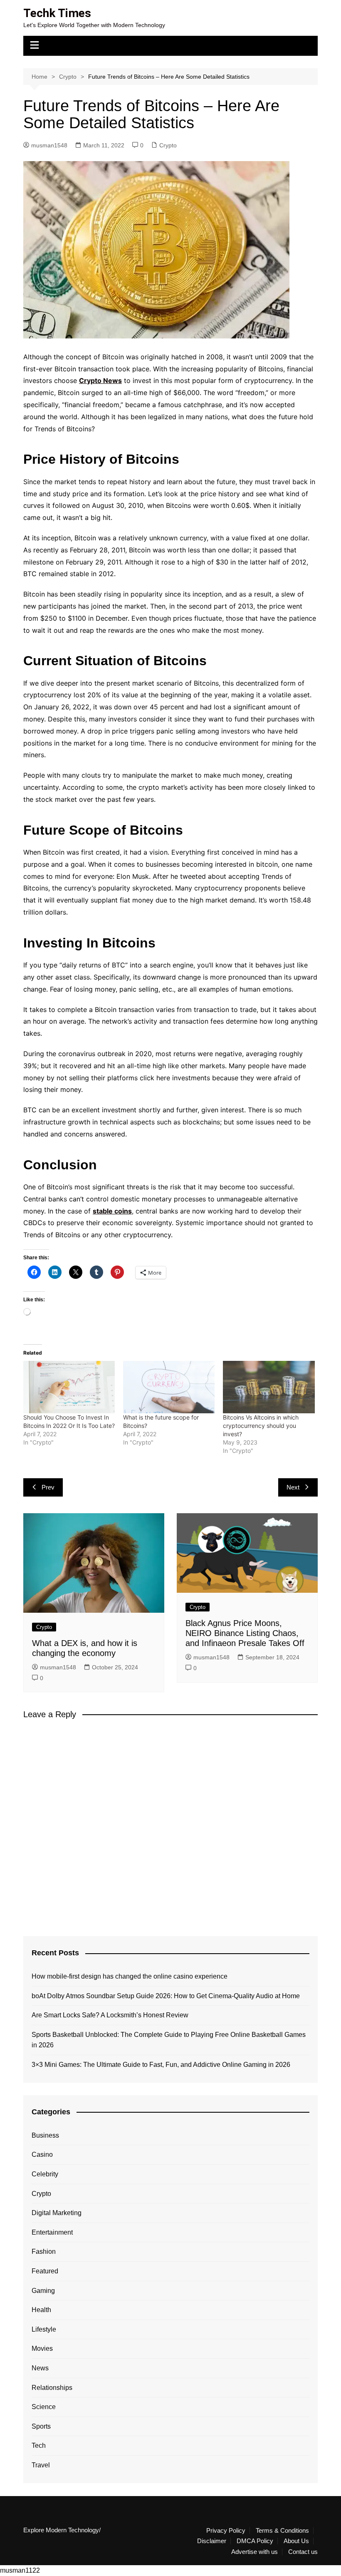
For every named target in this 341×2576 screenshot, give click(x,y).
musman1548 (49, 145)
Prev (48, 1487)
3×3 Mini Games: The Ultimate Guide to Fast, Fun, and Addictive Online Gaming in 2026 (161, 2065)
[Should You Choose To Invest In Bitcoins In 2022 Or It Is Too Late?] (69, 1387)
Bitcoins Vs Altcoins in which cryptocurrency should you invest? (261, 1426)
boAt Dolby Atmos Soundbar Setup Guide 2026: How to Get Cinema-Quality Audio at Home (166, 1996)
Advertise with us (255, 2552)
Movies (42, 2348)
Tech (39, 2445)
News (40, 2368)
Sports (41, 2426)
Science (44, 2407)
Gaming (43, 2291)
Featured (45, 2271)
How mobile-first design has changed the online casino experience (130, 1976)
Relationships (52, 2388)
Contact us (303, 2552)
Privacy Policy (226, 2531)
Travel (41, 2465)
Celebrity (45, 2174)
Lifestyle (44, 2329)
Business (45, 2135)
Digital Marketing (57, 2213)
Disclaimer (212, 2541)
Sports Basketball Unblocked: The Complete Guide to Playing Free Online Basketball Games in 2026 (169, 2040)
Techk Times (57, 13)
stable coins (112, 1211)
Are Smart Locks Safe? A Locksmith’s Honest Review (110, 2015)
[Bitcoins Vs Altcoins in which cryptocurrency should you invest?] (269, 1387)
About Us (296, 2541)
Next (293, 1487)
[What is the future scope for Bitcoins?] (169, 1387)
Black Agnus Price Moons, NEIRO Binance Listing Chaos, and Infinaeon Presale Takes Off (245, 1633)
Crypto (168, 145)
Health (41, 2310)
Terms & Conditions (282, 2531)
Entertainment (52, 2232)
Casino (42, 2155)
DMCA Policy (255, 2541)
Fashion (44, 2252)
